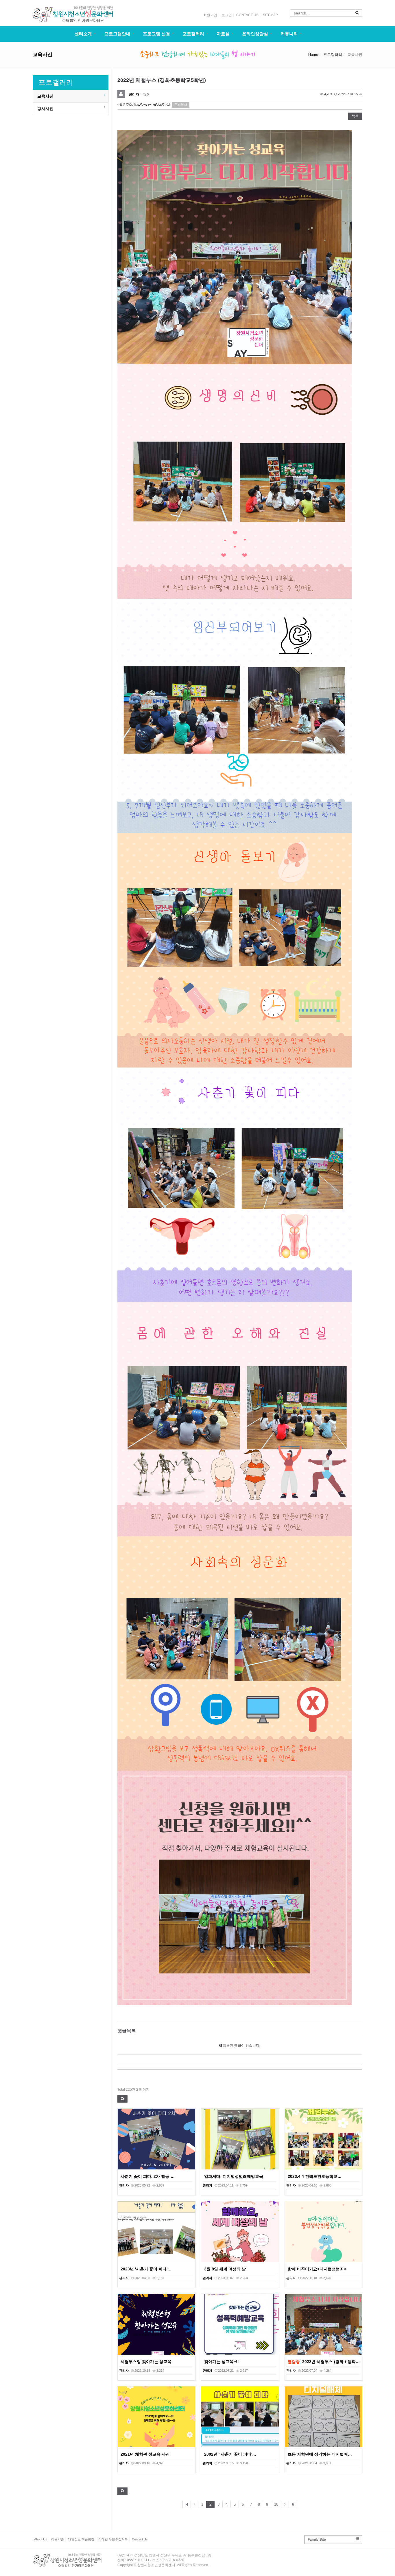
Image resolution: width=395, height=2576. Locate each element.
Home (313, 55)
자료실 (223, 34)
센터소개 (83, 34)
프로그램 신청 (156, 34)
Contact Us (140, 2539)
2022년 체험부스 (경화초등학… (331, 2362)
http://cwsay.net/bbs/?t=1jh (153, 104)
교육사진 (45, 96)
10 (276, 2504)
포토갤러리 (193, 34)
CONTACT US (247, 15)
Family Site (317, 2540)
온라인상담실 (255, 34)
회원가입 (210, 15)
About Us (41, 2539)
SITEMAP (270, 15)
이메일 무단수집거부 (113, 2539)
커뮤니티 (289, 34)
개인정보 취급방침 (81, 2539)
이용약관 (58, 2539)
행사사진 (45, 109)
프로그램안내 (117, 34)
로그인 (227, 15)
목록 (355, 116)
